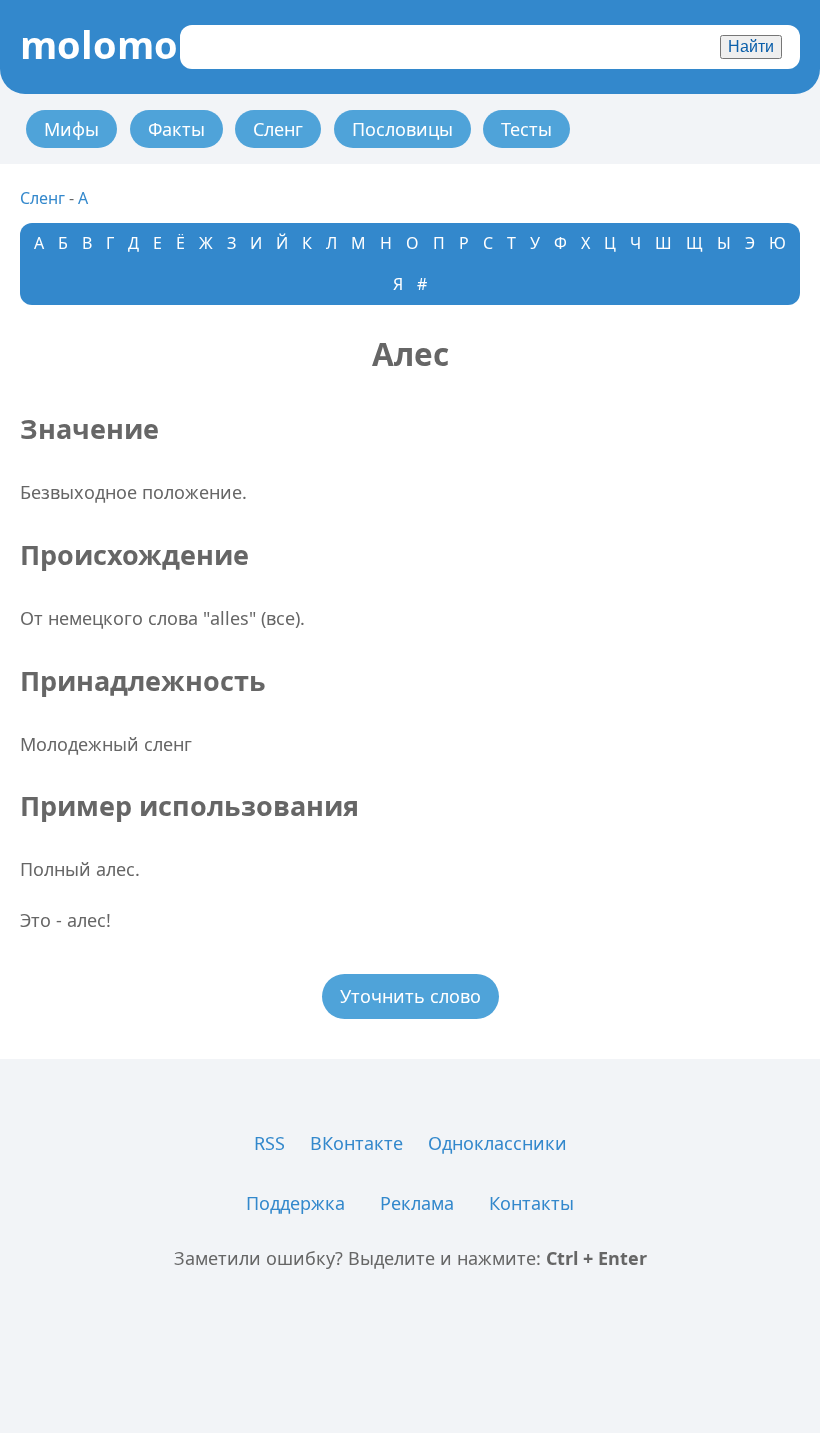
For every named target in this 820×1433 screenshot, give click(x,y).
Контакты (531, 1203)
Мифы (71, 129)
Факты (176, 129)
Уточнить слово (410, 996)
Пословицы (402, 129)
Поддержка (295, 1203)
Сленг (278, 129)
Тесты (526, 129)
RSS (269, 1143)
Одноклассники (497, 1143)
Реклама (417, 1203)
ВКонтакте (356, 1143)
